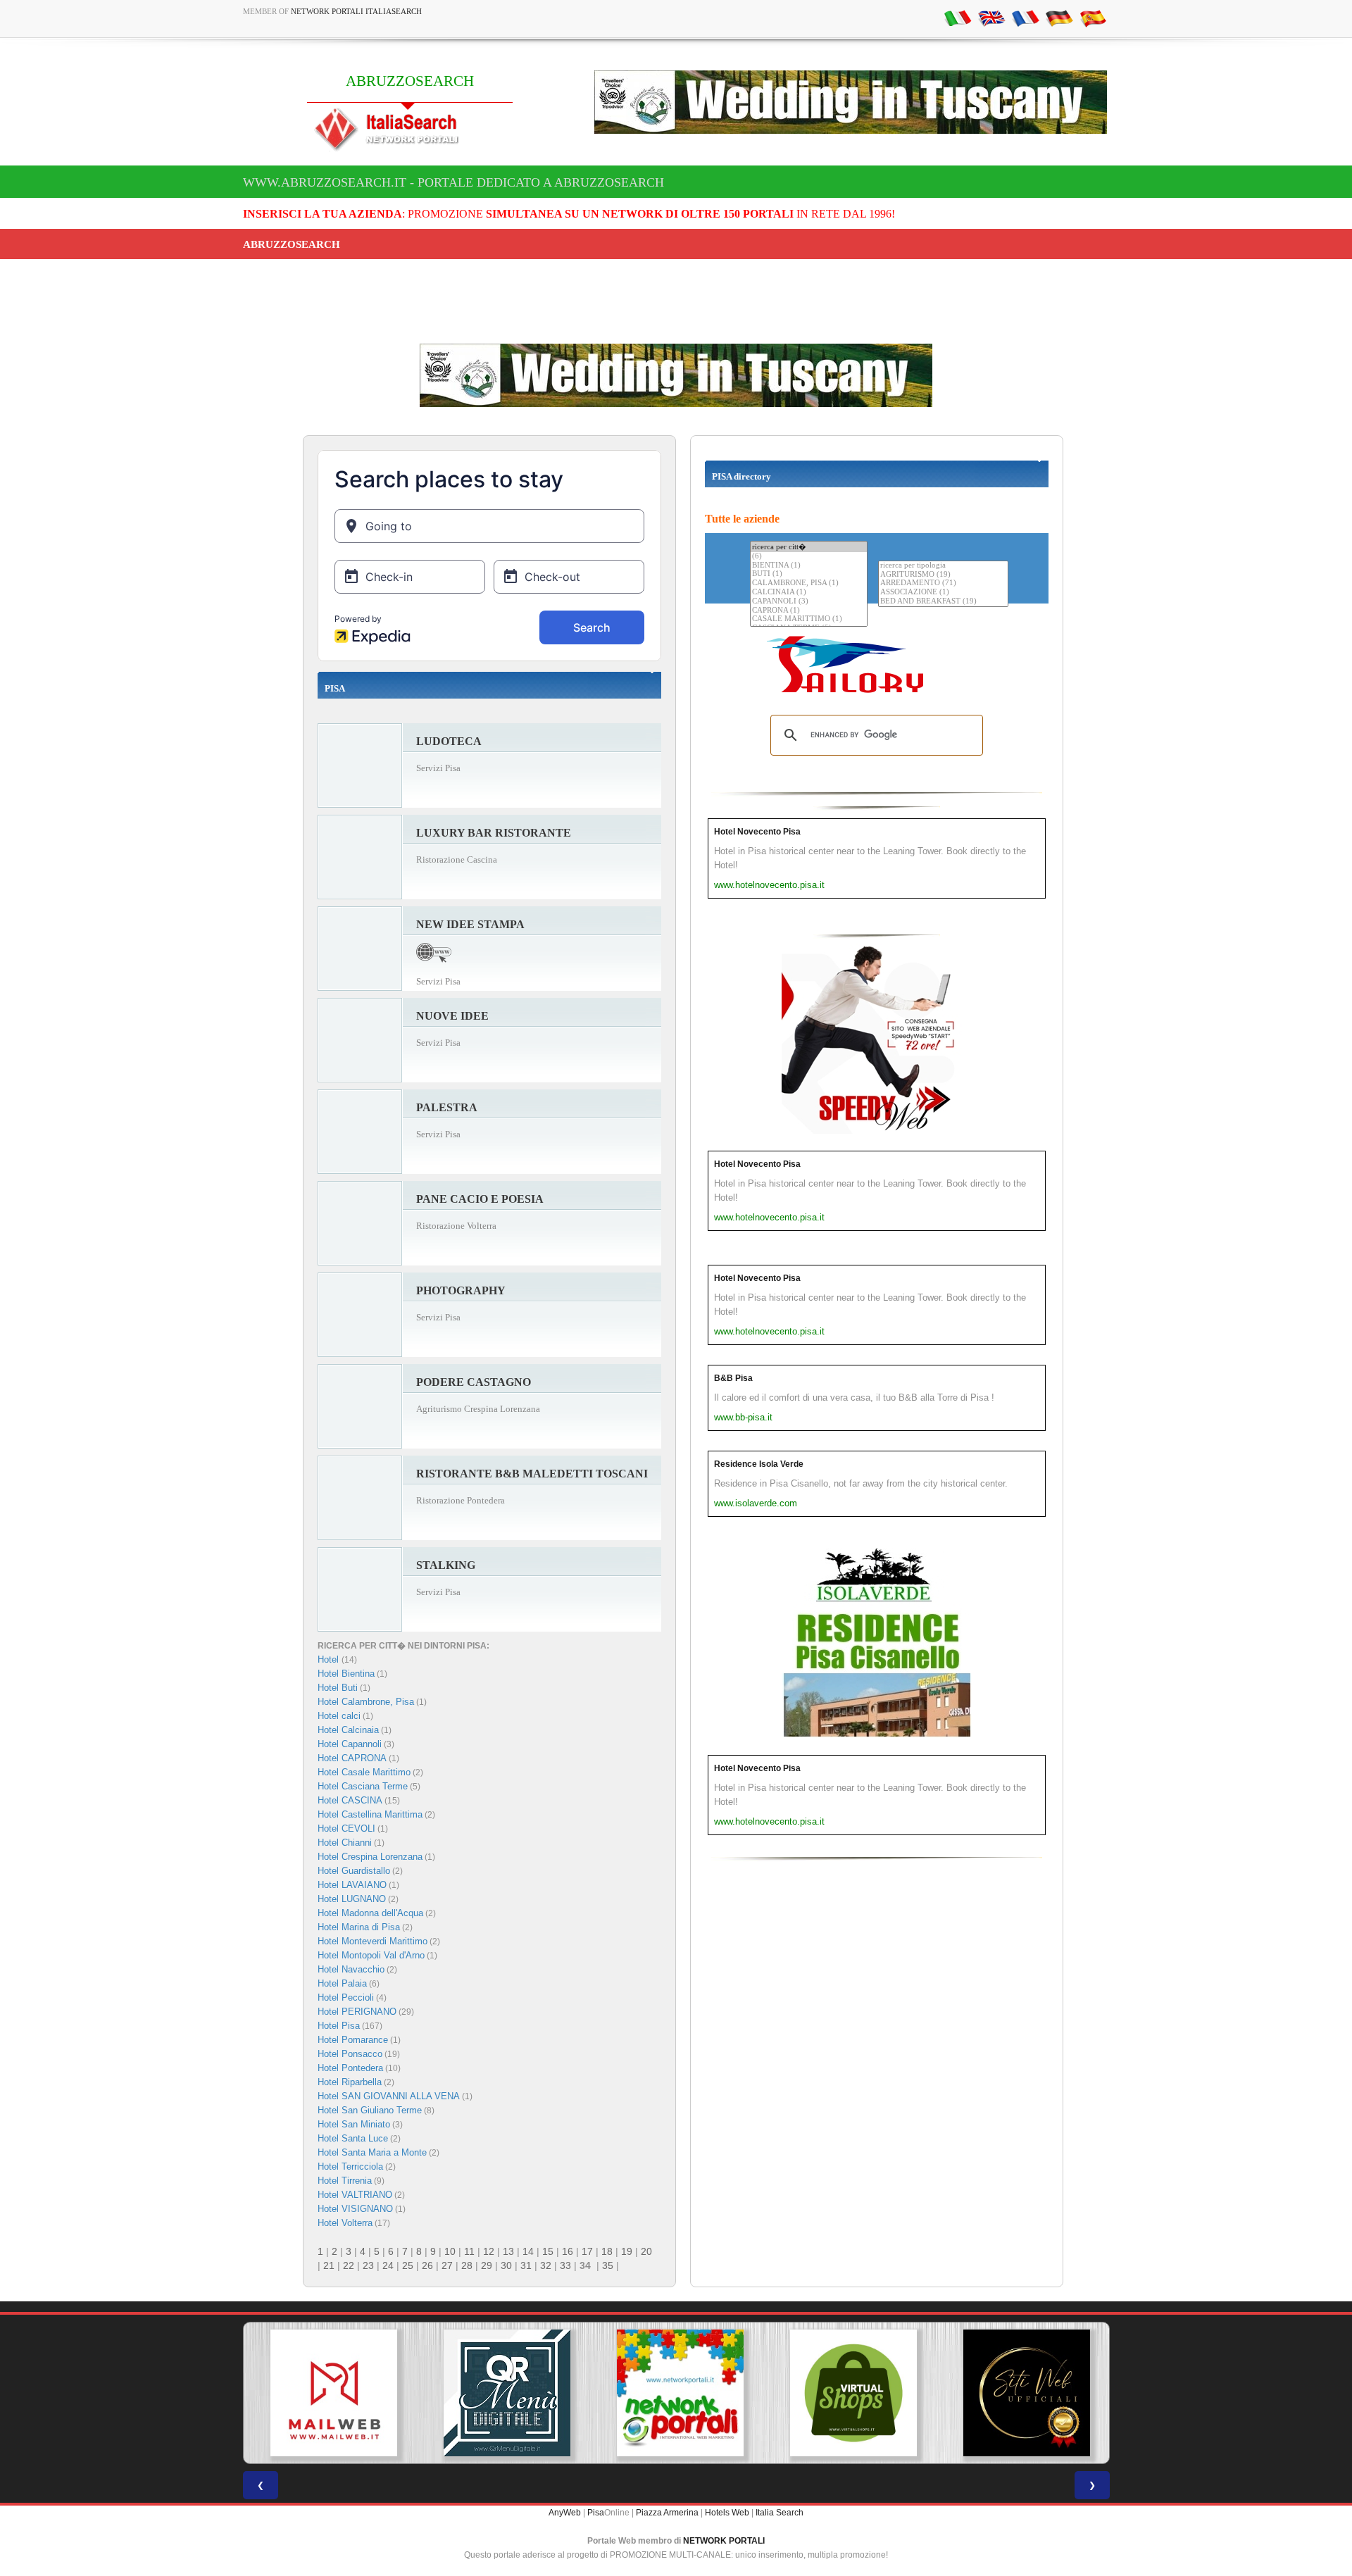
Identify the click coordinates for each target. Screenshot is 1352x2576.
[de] (1059, 18)
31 (526, 2265)
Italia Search (780, 2513)
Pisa (596, 2513)
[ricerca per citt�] (809, 547)
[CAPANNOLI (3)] (809, 602)
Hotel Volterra (345, 2223)
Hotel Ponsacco (350, 2054)
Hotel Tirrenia (345, 2181)
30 (506, 2265)
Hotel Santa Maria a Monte (372, 2152)
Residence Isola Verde (759, 1464)
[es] (1093, 18)
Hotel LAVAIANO (352, 1885)
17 (587, 2251)
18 (607, 2251)
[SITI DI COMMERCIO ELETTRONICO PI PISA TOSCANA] (849, 2393)
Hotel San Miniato (354, 2124)
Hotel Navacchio (351, 1969)
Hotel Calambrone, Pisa (366, 1702)
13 (508, 2251)
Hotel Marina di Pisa (359, 1927)
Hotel (330, 1659)
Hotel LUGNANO (352, 1899)
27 (447, 2265)
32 (546, 2265)
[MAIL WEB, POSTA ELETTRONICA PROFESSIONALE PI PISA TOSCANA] (330, 2393)
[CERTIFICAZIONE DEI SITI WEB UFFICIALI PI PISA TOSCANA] (1022, 2393)
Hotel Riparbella (350, 2082)
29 (487, 2265)
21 (329, 2265)
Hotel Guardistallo (354, 1871)
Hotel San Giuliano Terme (370, 2110)
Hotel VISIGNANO (355, 2209)
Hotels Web (727, 2513)
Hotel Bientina (346, 1674)
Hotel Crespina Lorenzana (370, 1857)
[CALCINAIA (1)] (809, 593)
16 (568, 2251)
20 (646, 2251)
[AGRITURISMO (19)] (943, 575)
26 (427, 2265)
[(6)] (809, 557)
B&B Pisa (733, 1378)
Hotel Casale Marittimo (364, 1772)
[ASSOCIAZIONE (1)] (943, 593)
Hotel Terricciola (350, 2167)
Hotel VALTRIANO (355, 2195)
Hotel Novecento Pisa (757, 832)
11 (469, 2251)
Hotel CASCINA (350, 1800)
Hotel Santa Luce (353, 2138)
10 (450, 2251)
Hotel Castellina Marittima (370, 1814)
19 (627, 2251)
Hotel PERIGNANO (357, 2012)
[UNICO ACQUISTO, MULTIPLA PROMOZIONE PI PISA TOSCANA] (676, 2393)
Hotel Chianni (345, 1843)
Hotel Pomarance (353, 2040)
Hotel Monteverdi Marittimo (373, 1941)
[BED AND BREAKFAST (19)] (943, 602)
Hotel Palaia (342, 1983)
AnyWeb (565, 2513)
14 (528, 2251)
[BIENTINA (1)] (809, 566)
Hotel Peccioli (346, 1997)
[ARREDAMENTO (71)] (943, 583)
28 (467, 2265)
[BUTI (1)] (809, 574)
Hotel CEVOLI (346, 1828)
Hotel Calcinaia (348, 1730)
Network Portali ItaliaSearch (356, 11)
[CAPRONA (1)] (809, 611)
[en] (991, 18)
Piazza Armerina (667, 2513)
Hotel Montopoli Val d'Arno (371, 1955)
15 (548, 2251)
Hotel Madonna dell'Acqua (370, 1913)
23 (368, 2265)
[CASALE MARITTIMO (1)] (809, 619)
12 (489, 2251)
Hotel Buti (338, 1688)
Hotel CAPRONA (352, 1758)
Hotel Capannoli (350, 1744)
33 (565, 2265)
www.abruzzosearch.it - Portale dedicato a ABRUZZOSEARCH (453, 182)
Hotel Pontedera (350, 2068)
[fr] (1025, 18)
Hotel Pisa (339, 2026)
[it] (958, 18)
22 (349, 2265)
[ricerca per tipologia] (943, 566)
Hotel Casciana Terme (363, 1786)
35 (608, 2265)
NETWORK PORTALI (724, 2541)
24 (388, 2265)
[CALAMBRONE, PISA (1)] (809, 583)
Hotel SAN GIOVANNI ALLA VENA (389, 2096)
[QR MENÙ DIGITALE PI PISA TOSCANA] (503, 2393)
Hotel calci (339, 1716)
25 (408, 2265)
